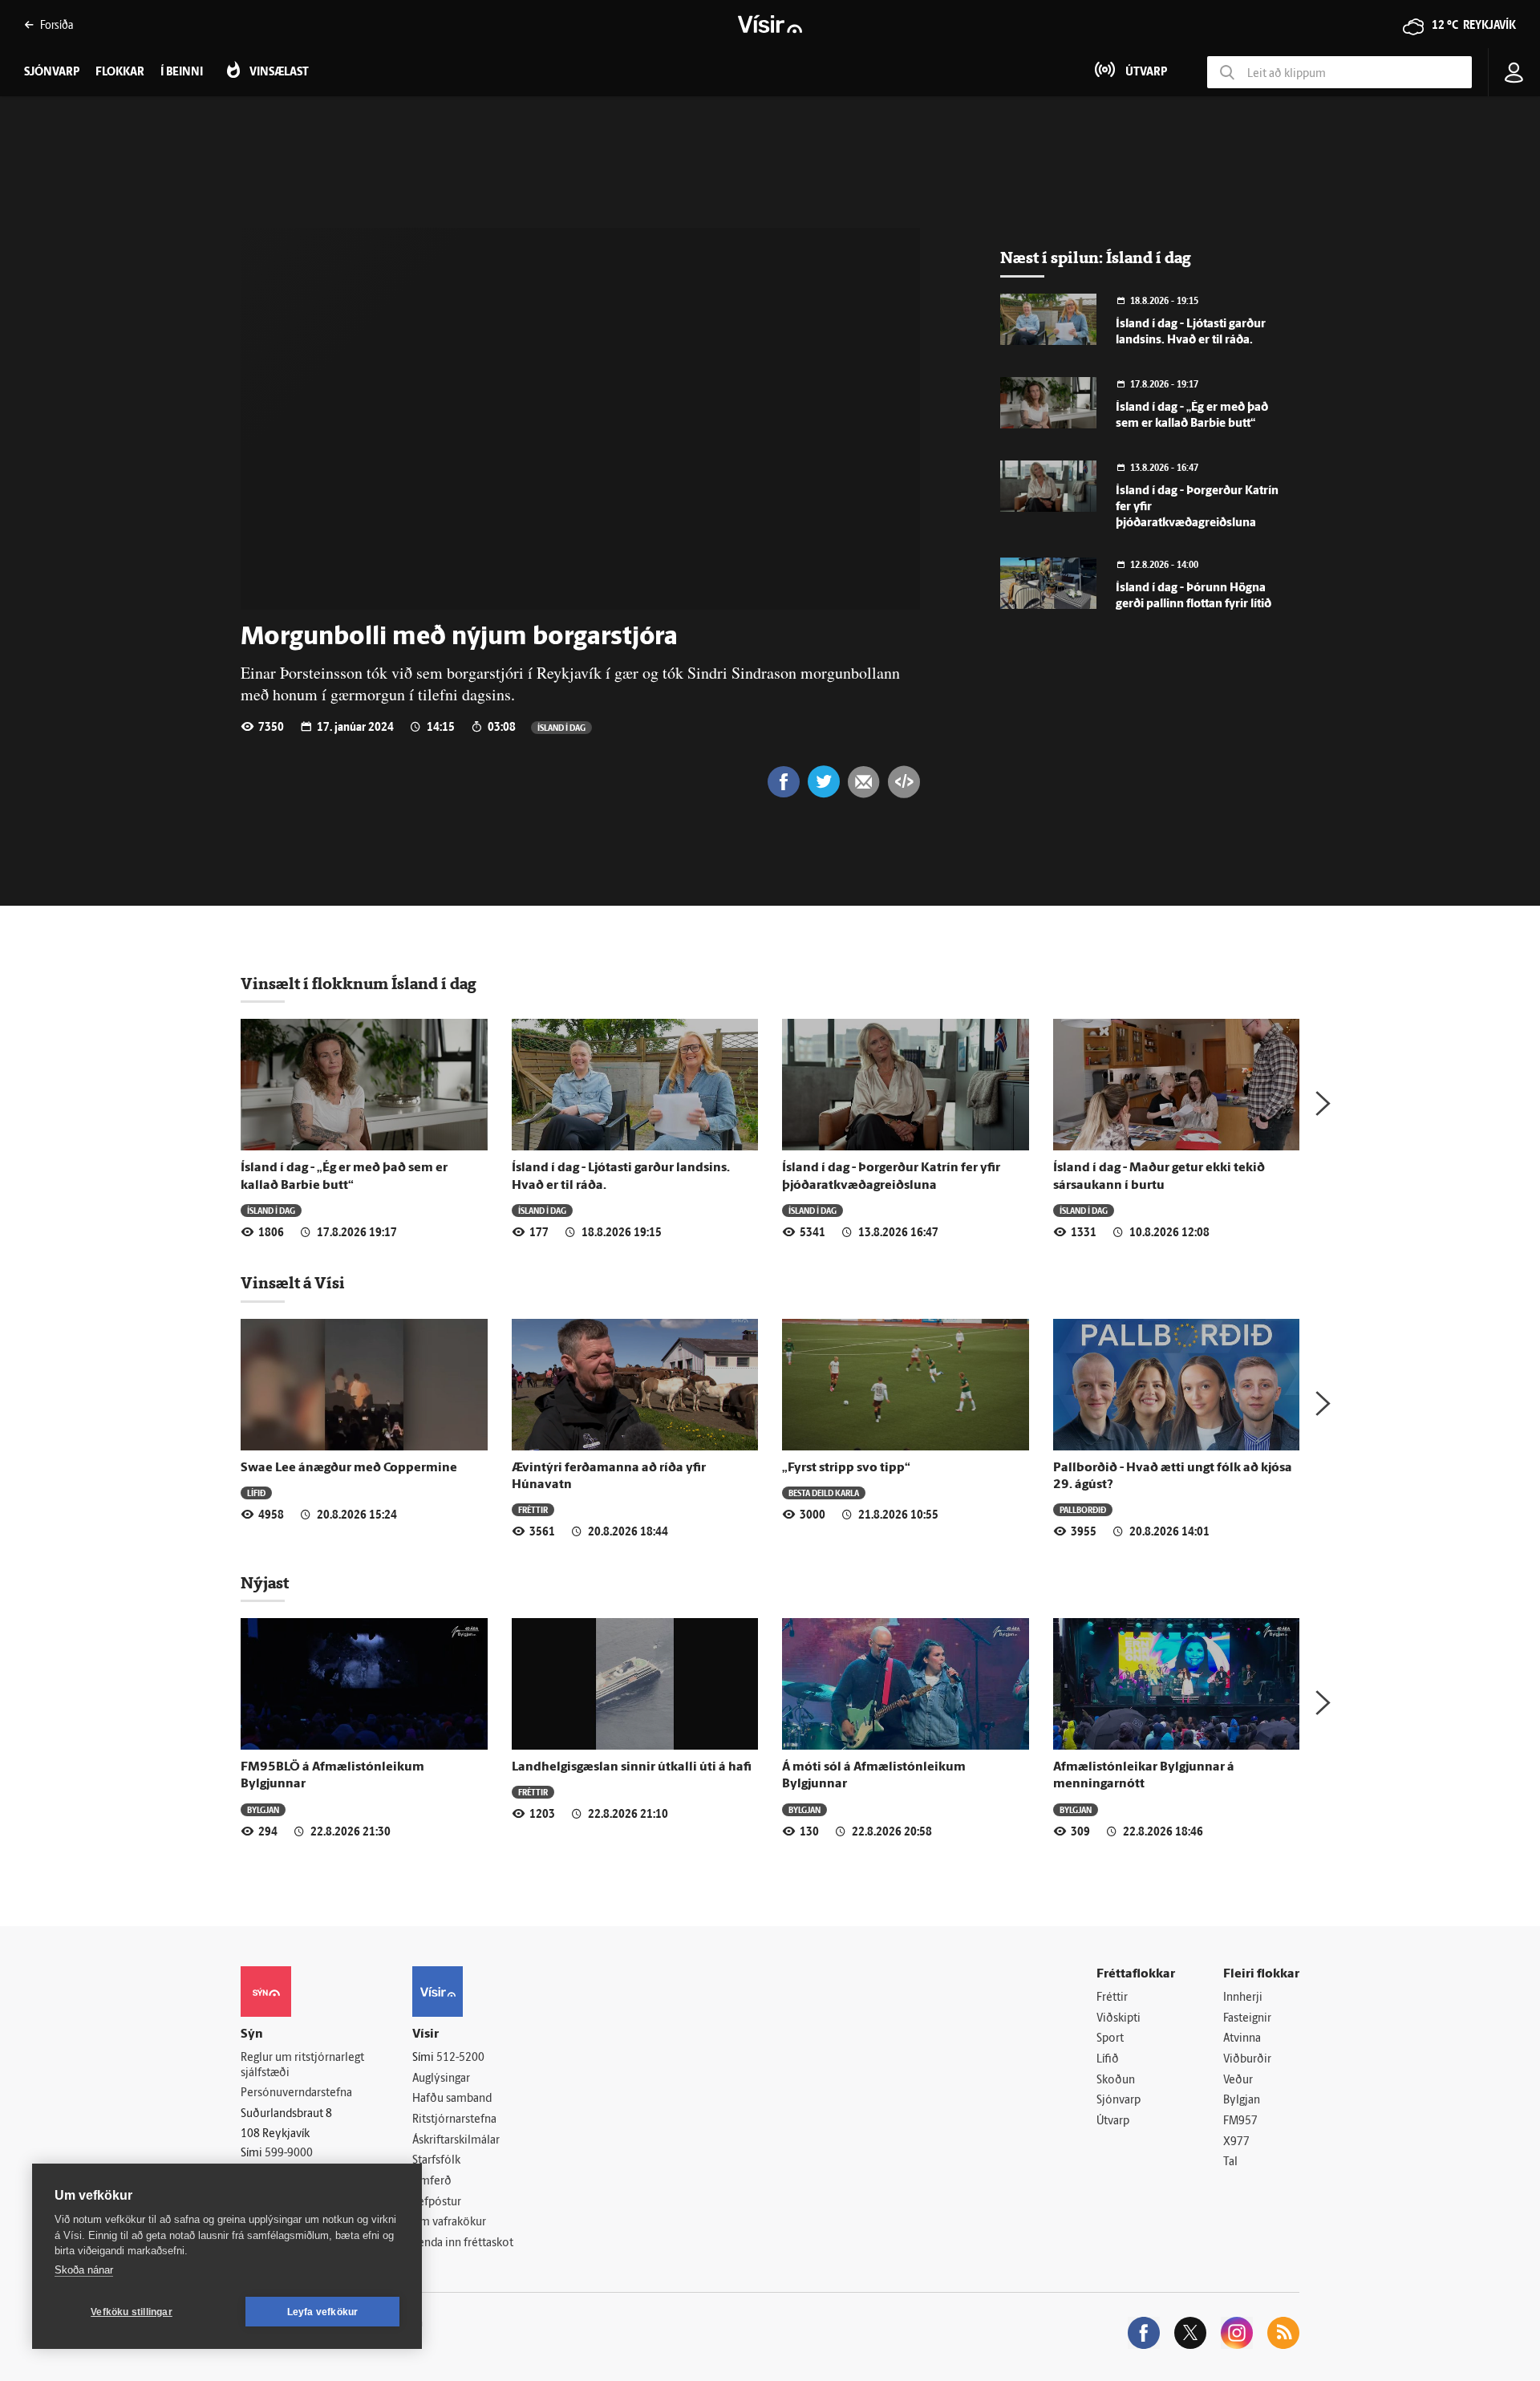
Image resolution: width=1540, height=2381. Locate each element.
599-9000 (289, 2154)
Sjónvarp (1119, 2101)
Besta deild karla (824, 1493)
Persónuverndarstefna (296, 2093)
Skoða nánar (84, 2270)
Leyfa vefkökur (323, 2312)
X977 (1236, 2142)
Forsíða (57, 24)
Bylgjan (263, 1809)
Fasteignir (1247, 2019)
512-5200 (460, 2058)
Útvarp (1113, 2121)
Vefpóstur (437, 2203)
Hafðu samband (452, 2099)
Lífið (256, 1493)
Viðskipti (1119, 2019)
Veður (1238, 2081)
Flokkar (120, 73)
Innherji (1243, 1998)
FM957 (1240, 2121)
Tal (1230, 2162)
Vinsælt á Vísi (293, 1283)
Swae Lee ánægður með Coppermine (349, 1468)
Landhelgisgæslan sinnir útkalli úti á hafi (632, 1767)
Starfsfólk (436, 2161)
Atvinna (1242, 2039)
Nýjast (265, 1583)
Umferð (432, 2182)
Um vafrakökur (449, 2223)
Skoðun (1116, 2081)
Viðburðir (1247, 2060)
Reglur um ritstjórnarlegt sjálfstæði (302, 2066)
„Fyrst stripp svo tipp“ (846, 1468)
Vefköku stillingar (132, 2312)
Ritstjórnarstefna (454, 2120)
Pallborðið (1083, 1509)
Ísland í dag (561, 727)
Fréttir (533, 1509)
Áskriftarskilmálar (456, 2141)
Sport (1110, 2039)
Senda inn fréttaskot (463, 2243)
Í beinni (182, 73)
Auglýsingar (441, 2079)
